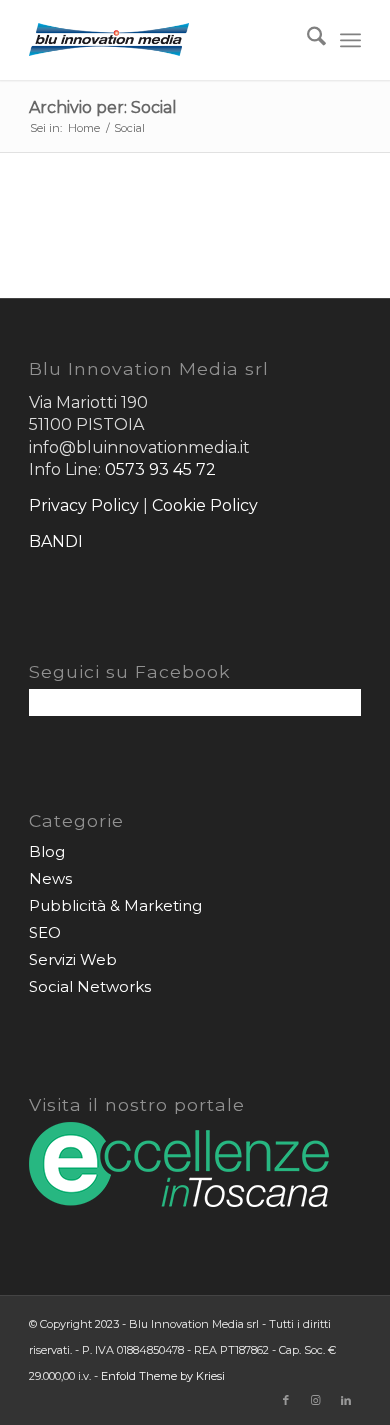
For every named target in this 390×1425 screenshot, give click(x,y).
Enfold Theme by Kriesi (163, 1376)
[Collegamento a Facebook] (286, 1400)
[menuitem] (306, 40)
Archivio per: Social (103, 107)
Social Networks (90, 986)
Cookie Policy (205, 505)
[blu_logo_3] (161, 40)
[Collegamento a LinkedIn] (346, 1400)
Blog (47, 851)
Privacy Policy (84, 505)
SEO (45, 932)
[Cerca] (306, 40)
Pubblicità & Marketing (115, 905)
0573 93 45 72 (160, 469)
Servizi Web (73, 959)
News (50, 878)
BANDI (56, 541)
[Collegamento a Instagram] (316, 1400)
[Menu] (350, 40)
